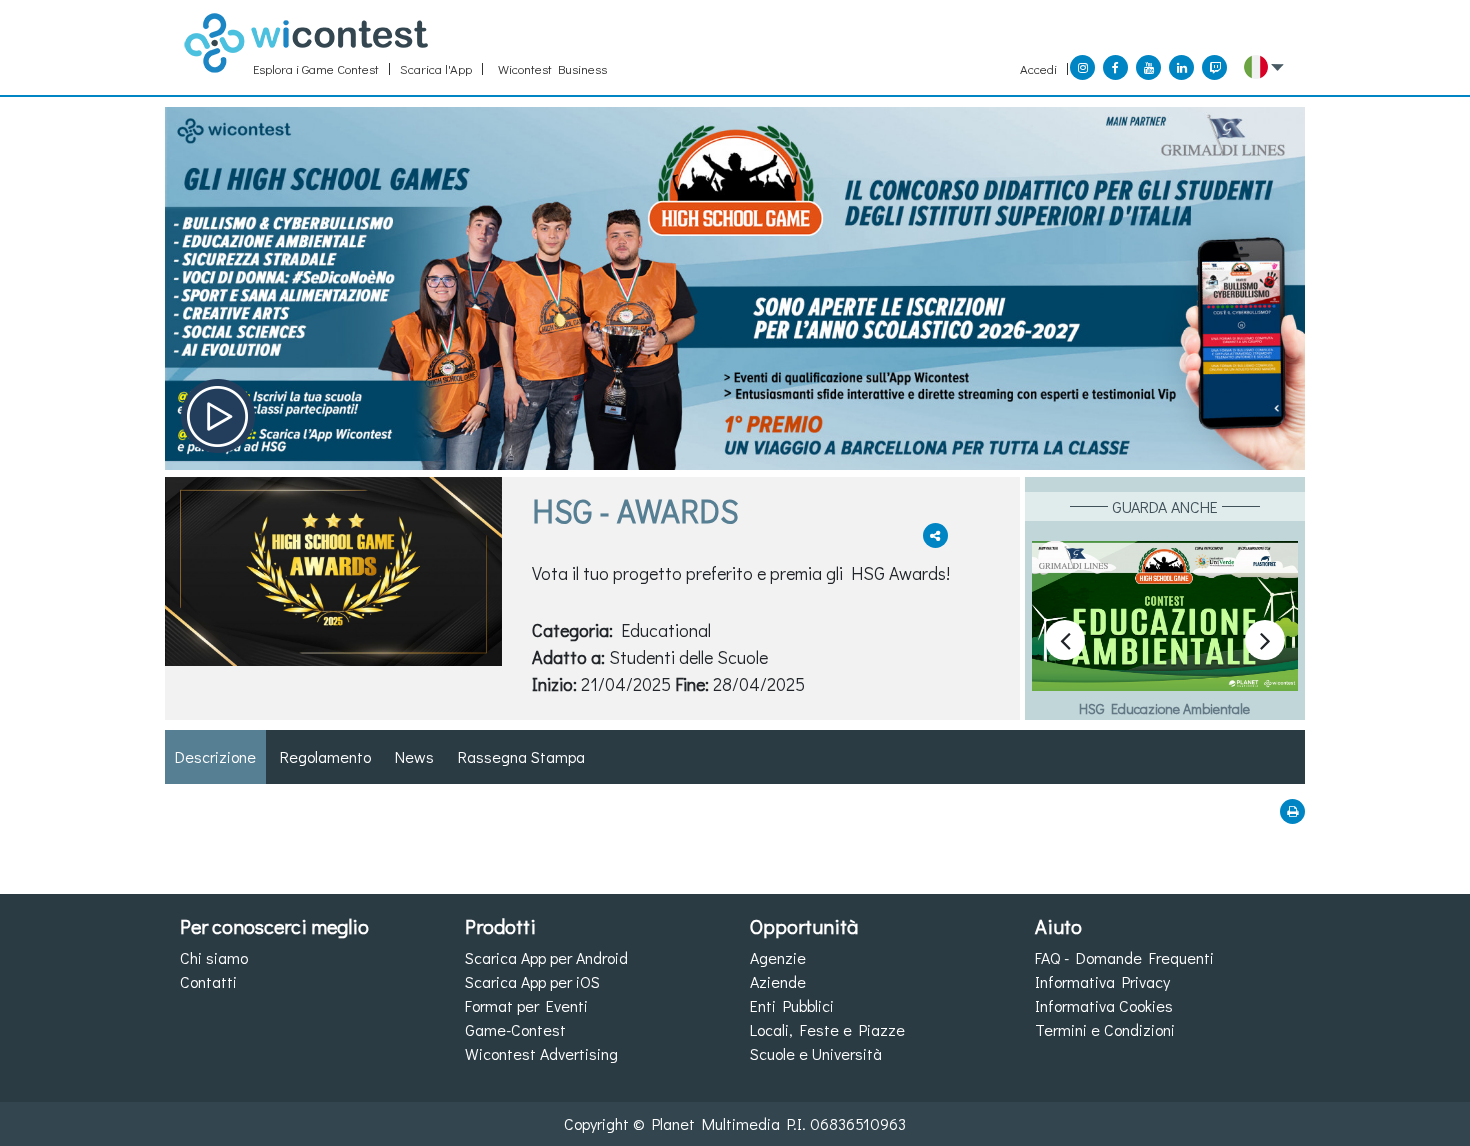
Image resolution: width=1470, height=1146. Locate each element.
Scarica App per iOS (532, 981)
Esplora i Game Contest (316, 69)
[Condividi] (935, 535)
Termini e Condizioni (1105, 1029)
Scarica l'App (436, 69)
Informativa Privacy (1102, 981)
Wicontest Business (552, 69)
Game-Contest (515, 1029)
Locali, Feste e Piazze (827, 1029)
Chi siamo (214, 957)
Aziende (778, 981)
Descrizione (215, 756)
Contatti (208, 981)
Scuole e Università (816, 1053)
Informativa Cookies (1104, 1005)
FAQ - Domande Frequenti (1124, 957)
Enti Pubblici (792, 1005)
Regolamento (325, 756)
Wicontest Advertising (541, 1053)
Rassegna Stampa (521, 756)
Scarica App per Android (546, 957)
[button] (1264, 67)
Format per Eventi (526, 1005)
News (414, 756)
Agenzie (778, 957)
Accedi (1038, 69)
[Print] (1292, 811)
